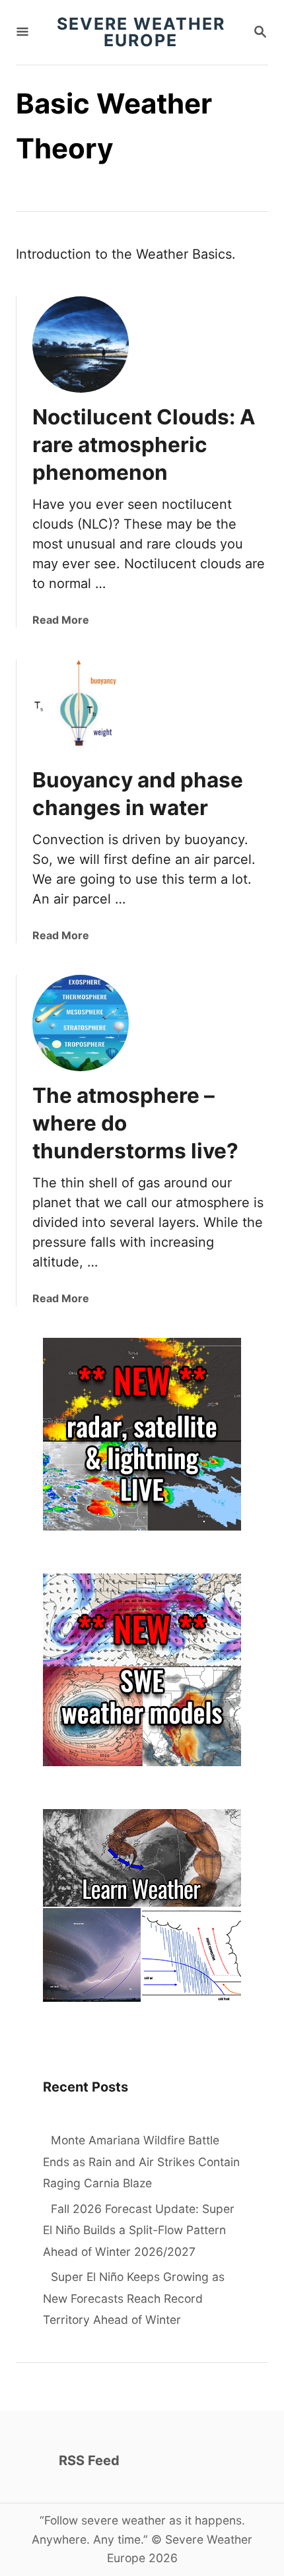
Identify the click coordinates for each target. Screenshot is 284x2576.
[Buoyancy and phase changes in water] (81, 708)
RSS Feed (89, 2460)
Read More (61, 620)
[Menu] (22, 33)
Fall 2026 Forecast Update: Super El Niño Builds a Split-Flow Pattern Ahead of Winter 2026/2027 (139, 2230)
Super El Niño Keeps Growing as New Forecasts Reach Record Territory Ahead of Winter (134, 2298)
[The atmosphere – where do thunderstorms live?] (81, 1023)
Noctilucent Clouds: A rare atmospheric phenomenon (144, 445)
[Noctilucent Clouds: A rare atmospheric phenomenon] (81, 345)
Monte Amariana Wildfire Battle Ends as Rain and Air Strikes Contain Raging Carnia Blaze (141, 2162)
